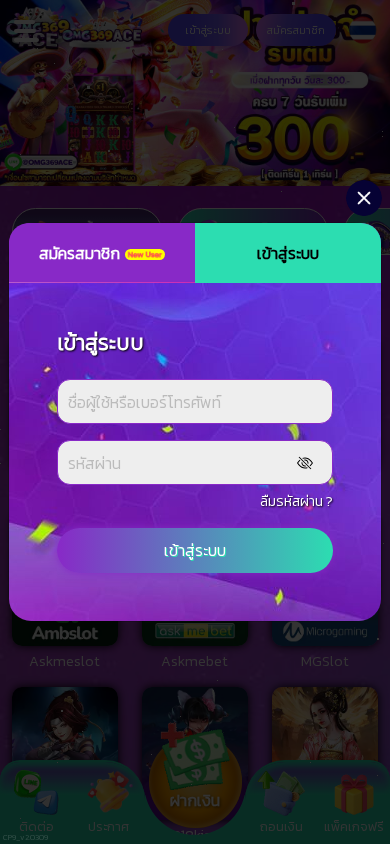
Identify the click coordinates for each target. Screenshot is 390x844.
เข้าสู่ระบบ (195, 550)
